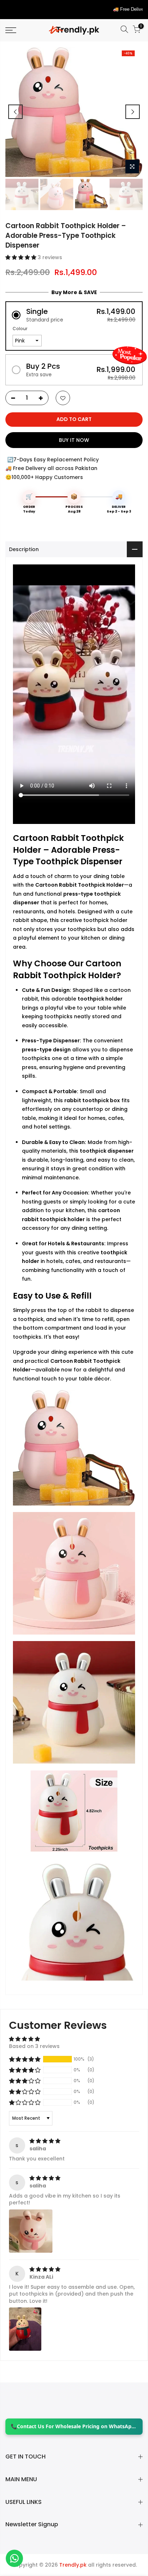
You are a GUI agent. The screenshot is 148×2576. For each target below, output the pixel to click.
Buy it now (74, 440)
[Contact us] (14, 2558)
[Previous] (15, 112)
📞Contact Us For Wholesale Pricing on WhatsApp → (74, 2426)
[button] (22, 257)
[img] (45, 2141)
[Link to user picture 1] (31, 2231)
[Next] (133, 112)
